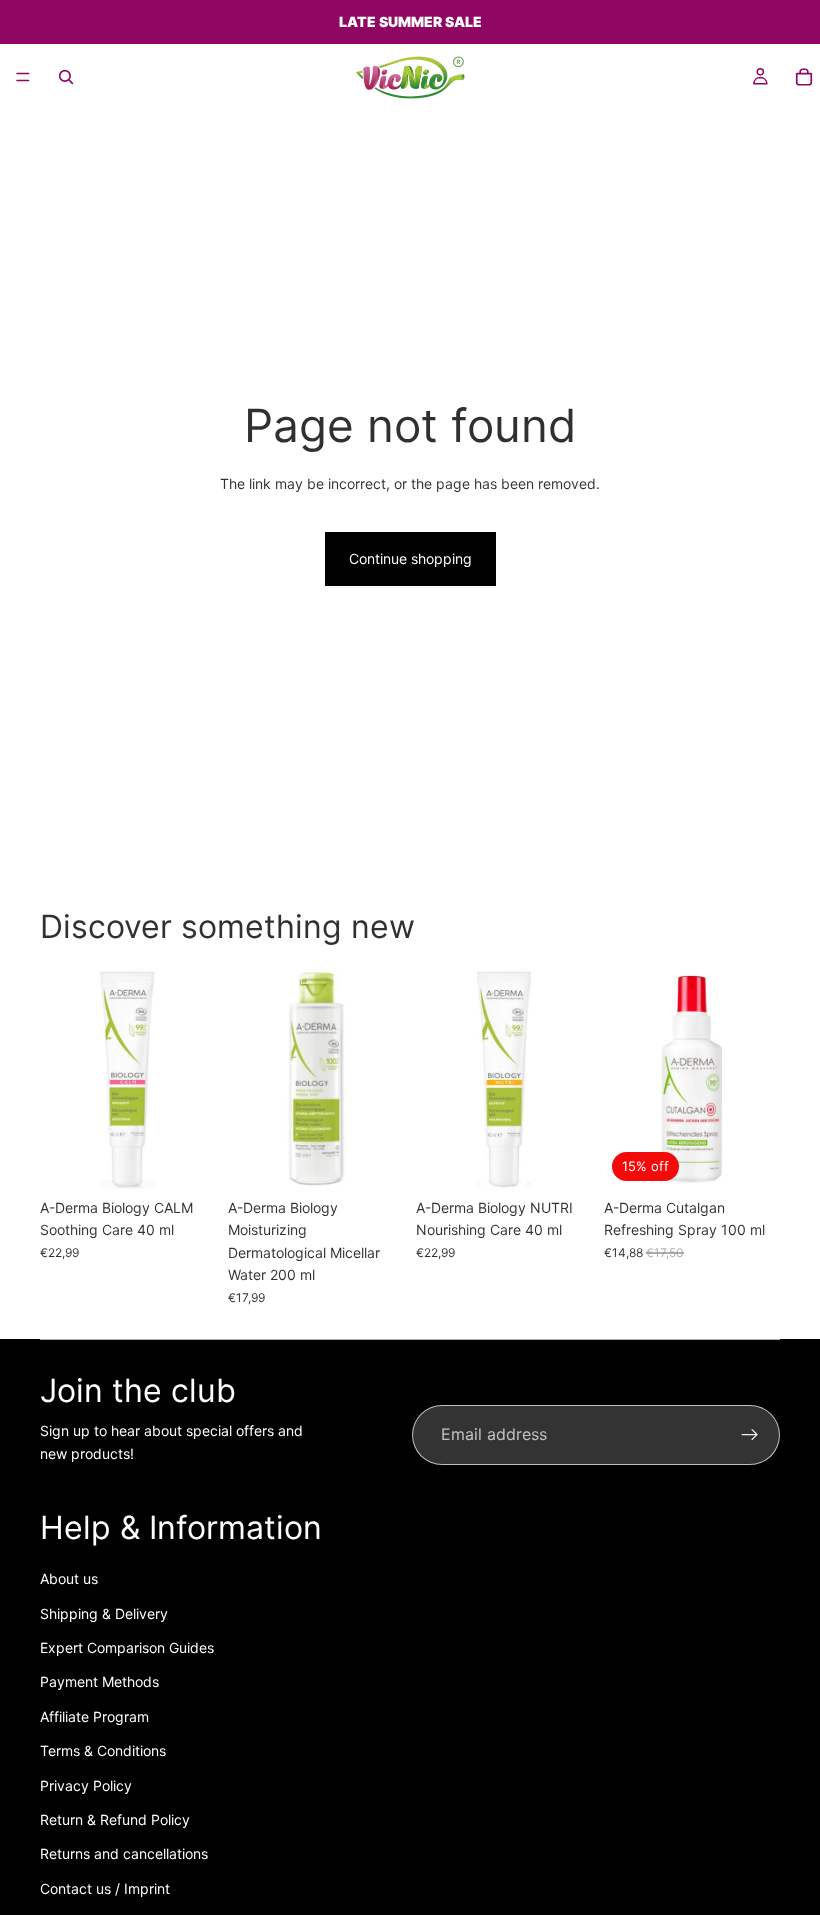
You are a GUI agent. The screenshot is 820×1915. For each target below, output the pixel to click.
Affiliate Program (94, 1716)
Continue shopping (410, 558)
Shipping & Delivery (104, 1613)
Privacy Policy (86, 1785)
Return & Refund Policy (115, 1819)
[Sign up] (750, 1435)
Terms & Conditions (103, 1750)
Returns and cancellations (124, 1853)
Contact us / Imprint (105, 1888)
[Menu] (23, 77)
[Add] (185, 1158)
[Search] (66, 77)
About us (69, 1578)
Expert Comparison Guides (127, 1647)
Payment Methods (99, 1681)
